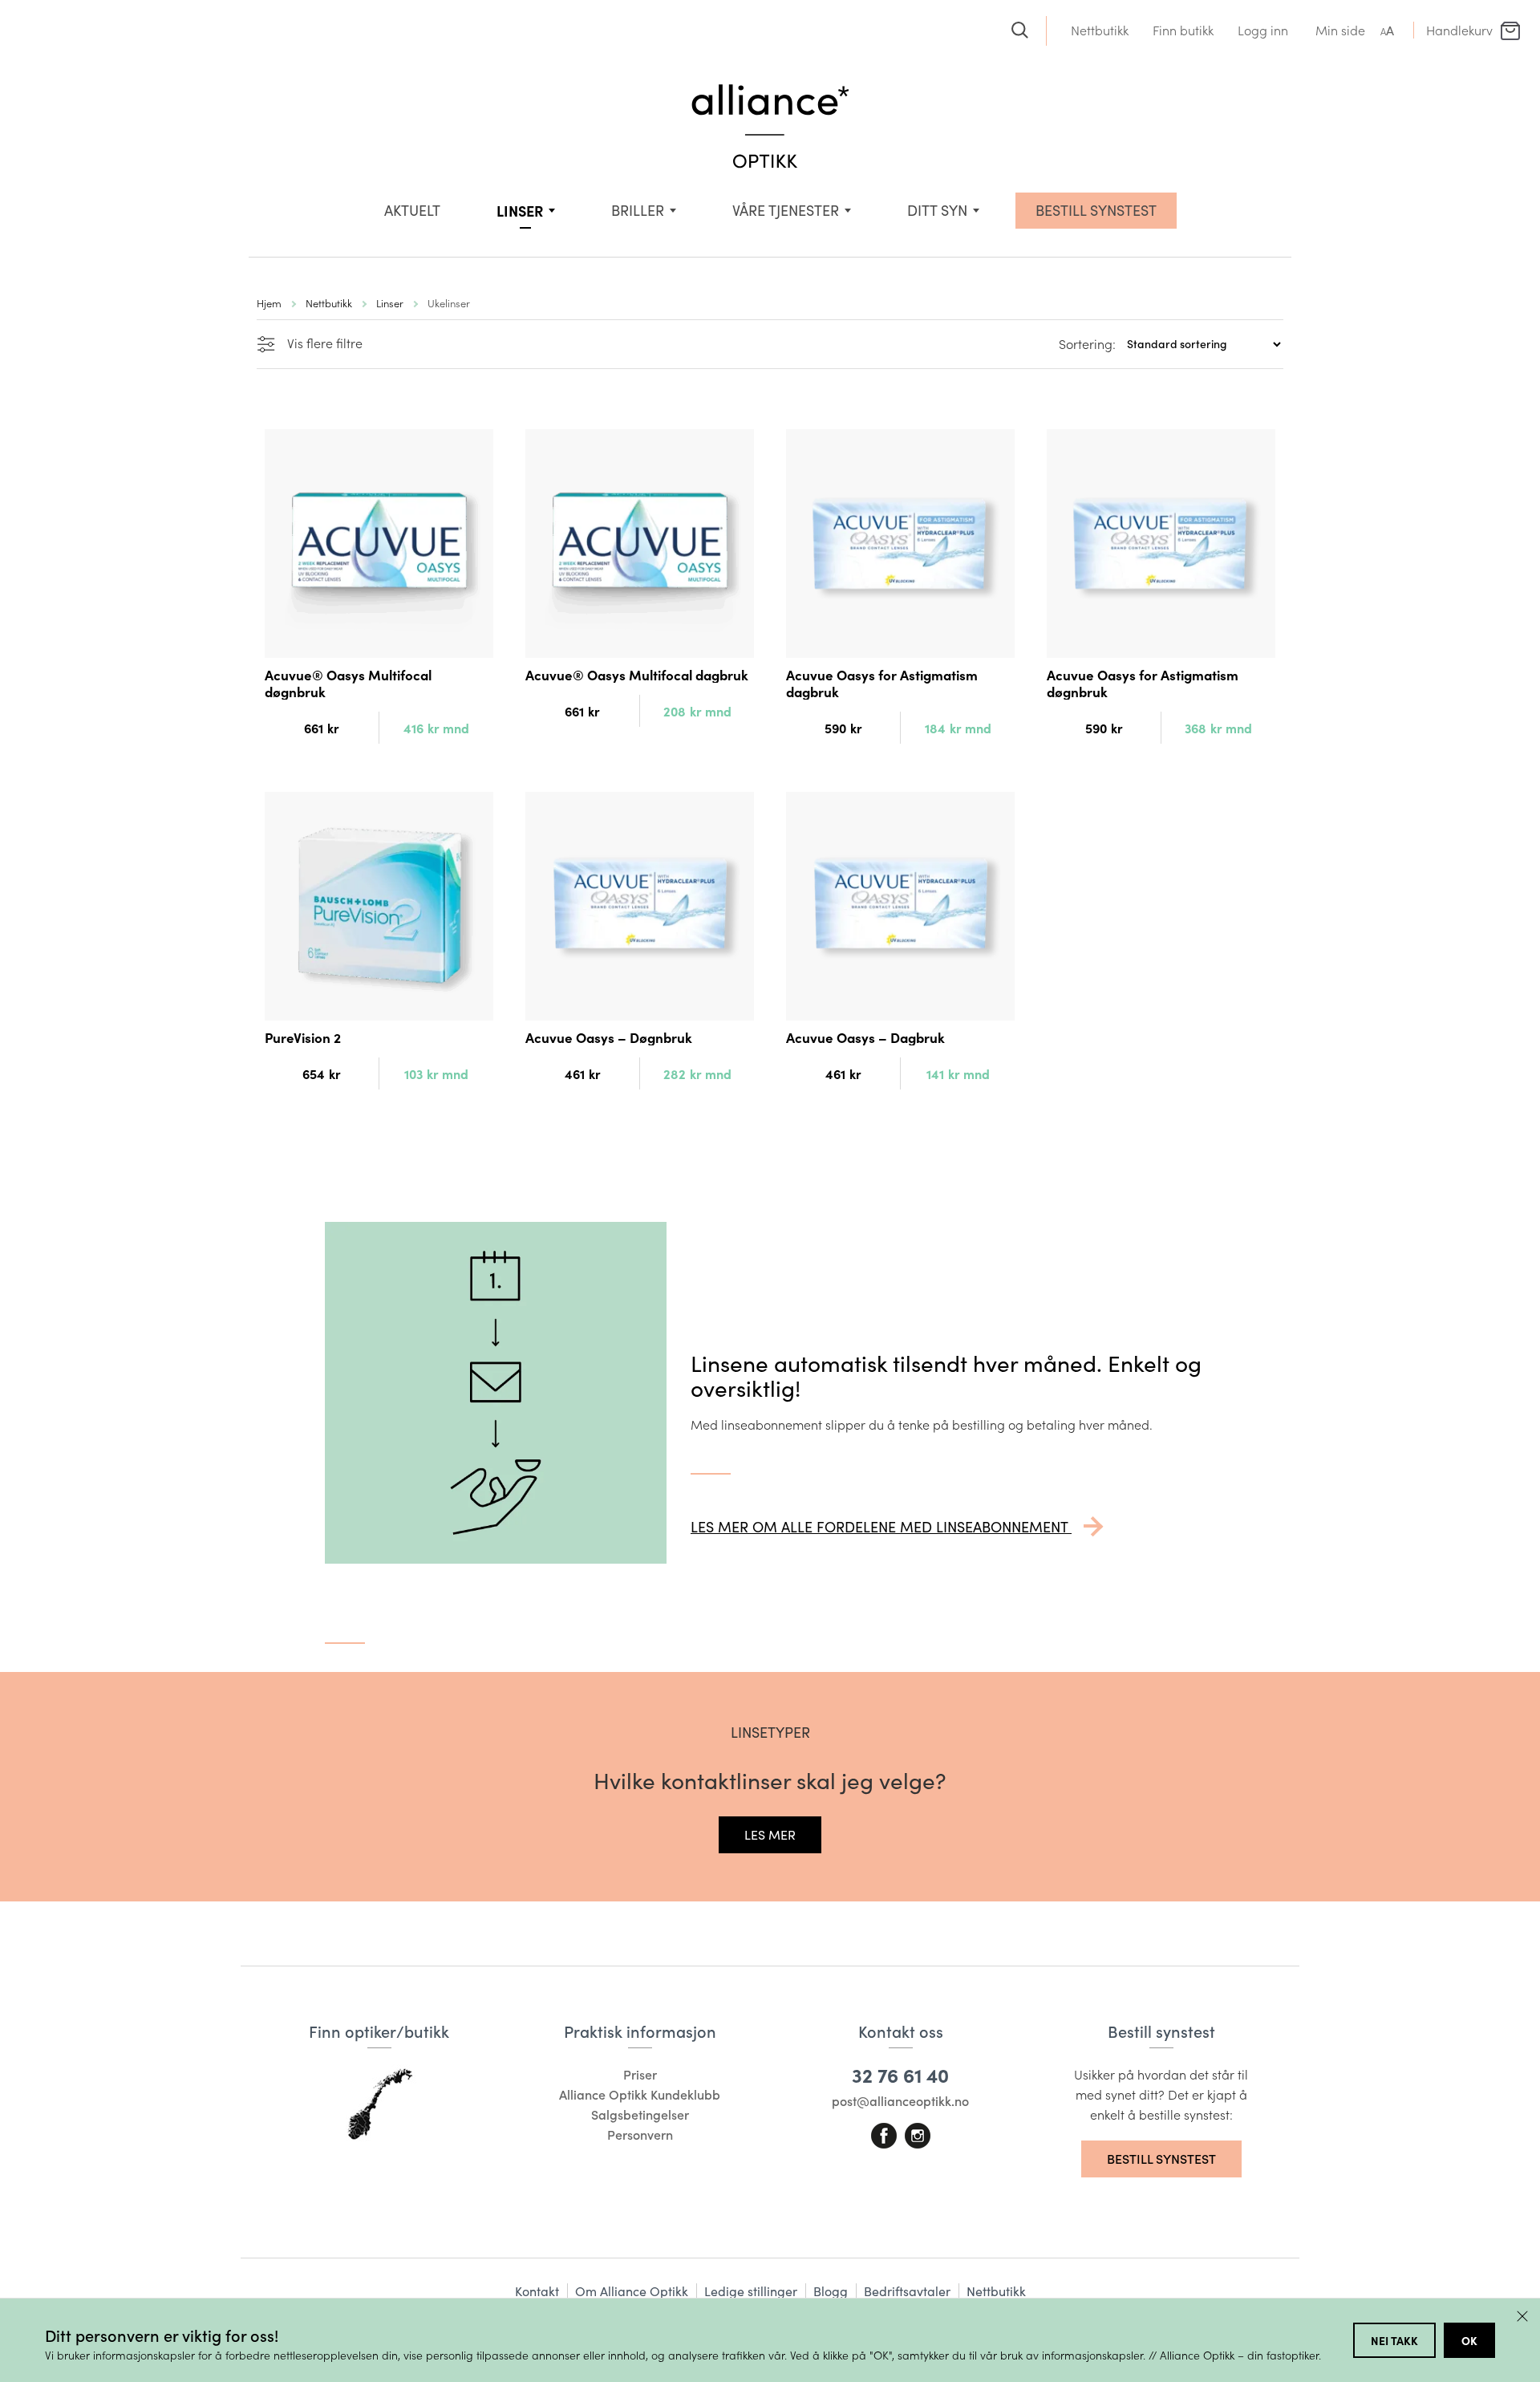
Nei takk (1394, 2340)
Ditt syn (937, 210)
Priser (640, 2074)
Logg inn (1263, 30)
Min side (1340, 30)
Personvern (640, 2134)
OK (1469, 2340)
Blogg (831, 2291)
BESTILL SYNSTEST (1096, 210)
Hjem (269, 303)
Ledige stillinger (751, 2291)
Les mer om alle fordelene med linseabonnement (881, 1527)
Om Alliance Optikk (632, 2291)
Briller (638, 210)
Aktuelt (412, 210)
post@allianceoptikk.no (900, 2101)
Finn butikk (1183, 30)
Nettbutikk (1100, 30)
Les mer (770, 1834)
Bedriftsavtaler (907, 2291)
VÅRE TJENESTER (786, 210)
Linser (520, 211)
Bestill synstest (1161, 2159)
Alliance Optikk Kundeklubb (640, 2094)
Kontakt (537, 2291)
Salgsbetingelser (640, 2114)
